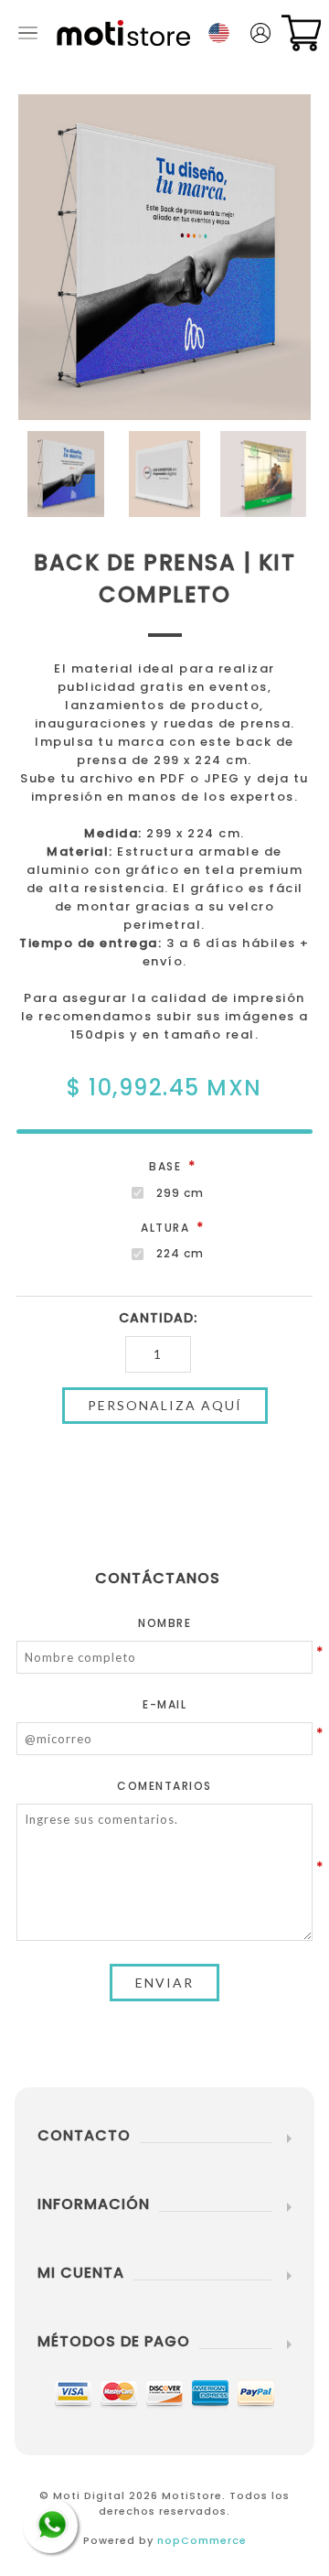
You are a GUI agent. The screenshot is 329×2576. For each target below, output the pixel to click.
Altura (167, 1228)
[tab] (164, 1578)
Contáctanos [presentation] (158, 1578)
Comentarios (164, 1786)
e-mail (164, 1704)
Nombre (164, 1623)
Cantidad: (158, 1318)
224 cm (180, 1253)
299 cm (180, 1193)
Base (167, 1166)
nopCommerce (202, 2540)
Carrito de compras (301, 33)
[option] (66, 474)
